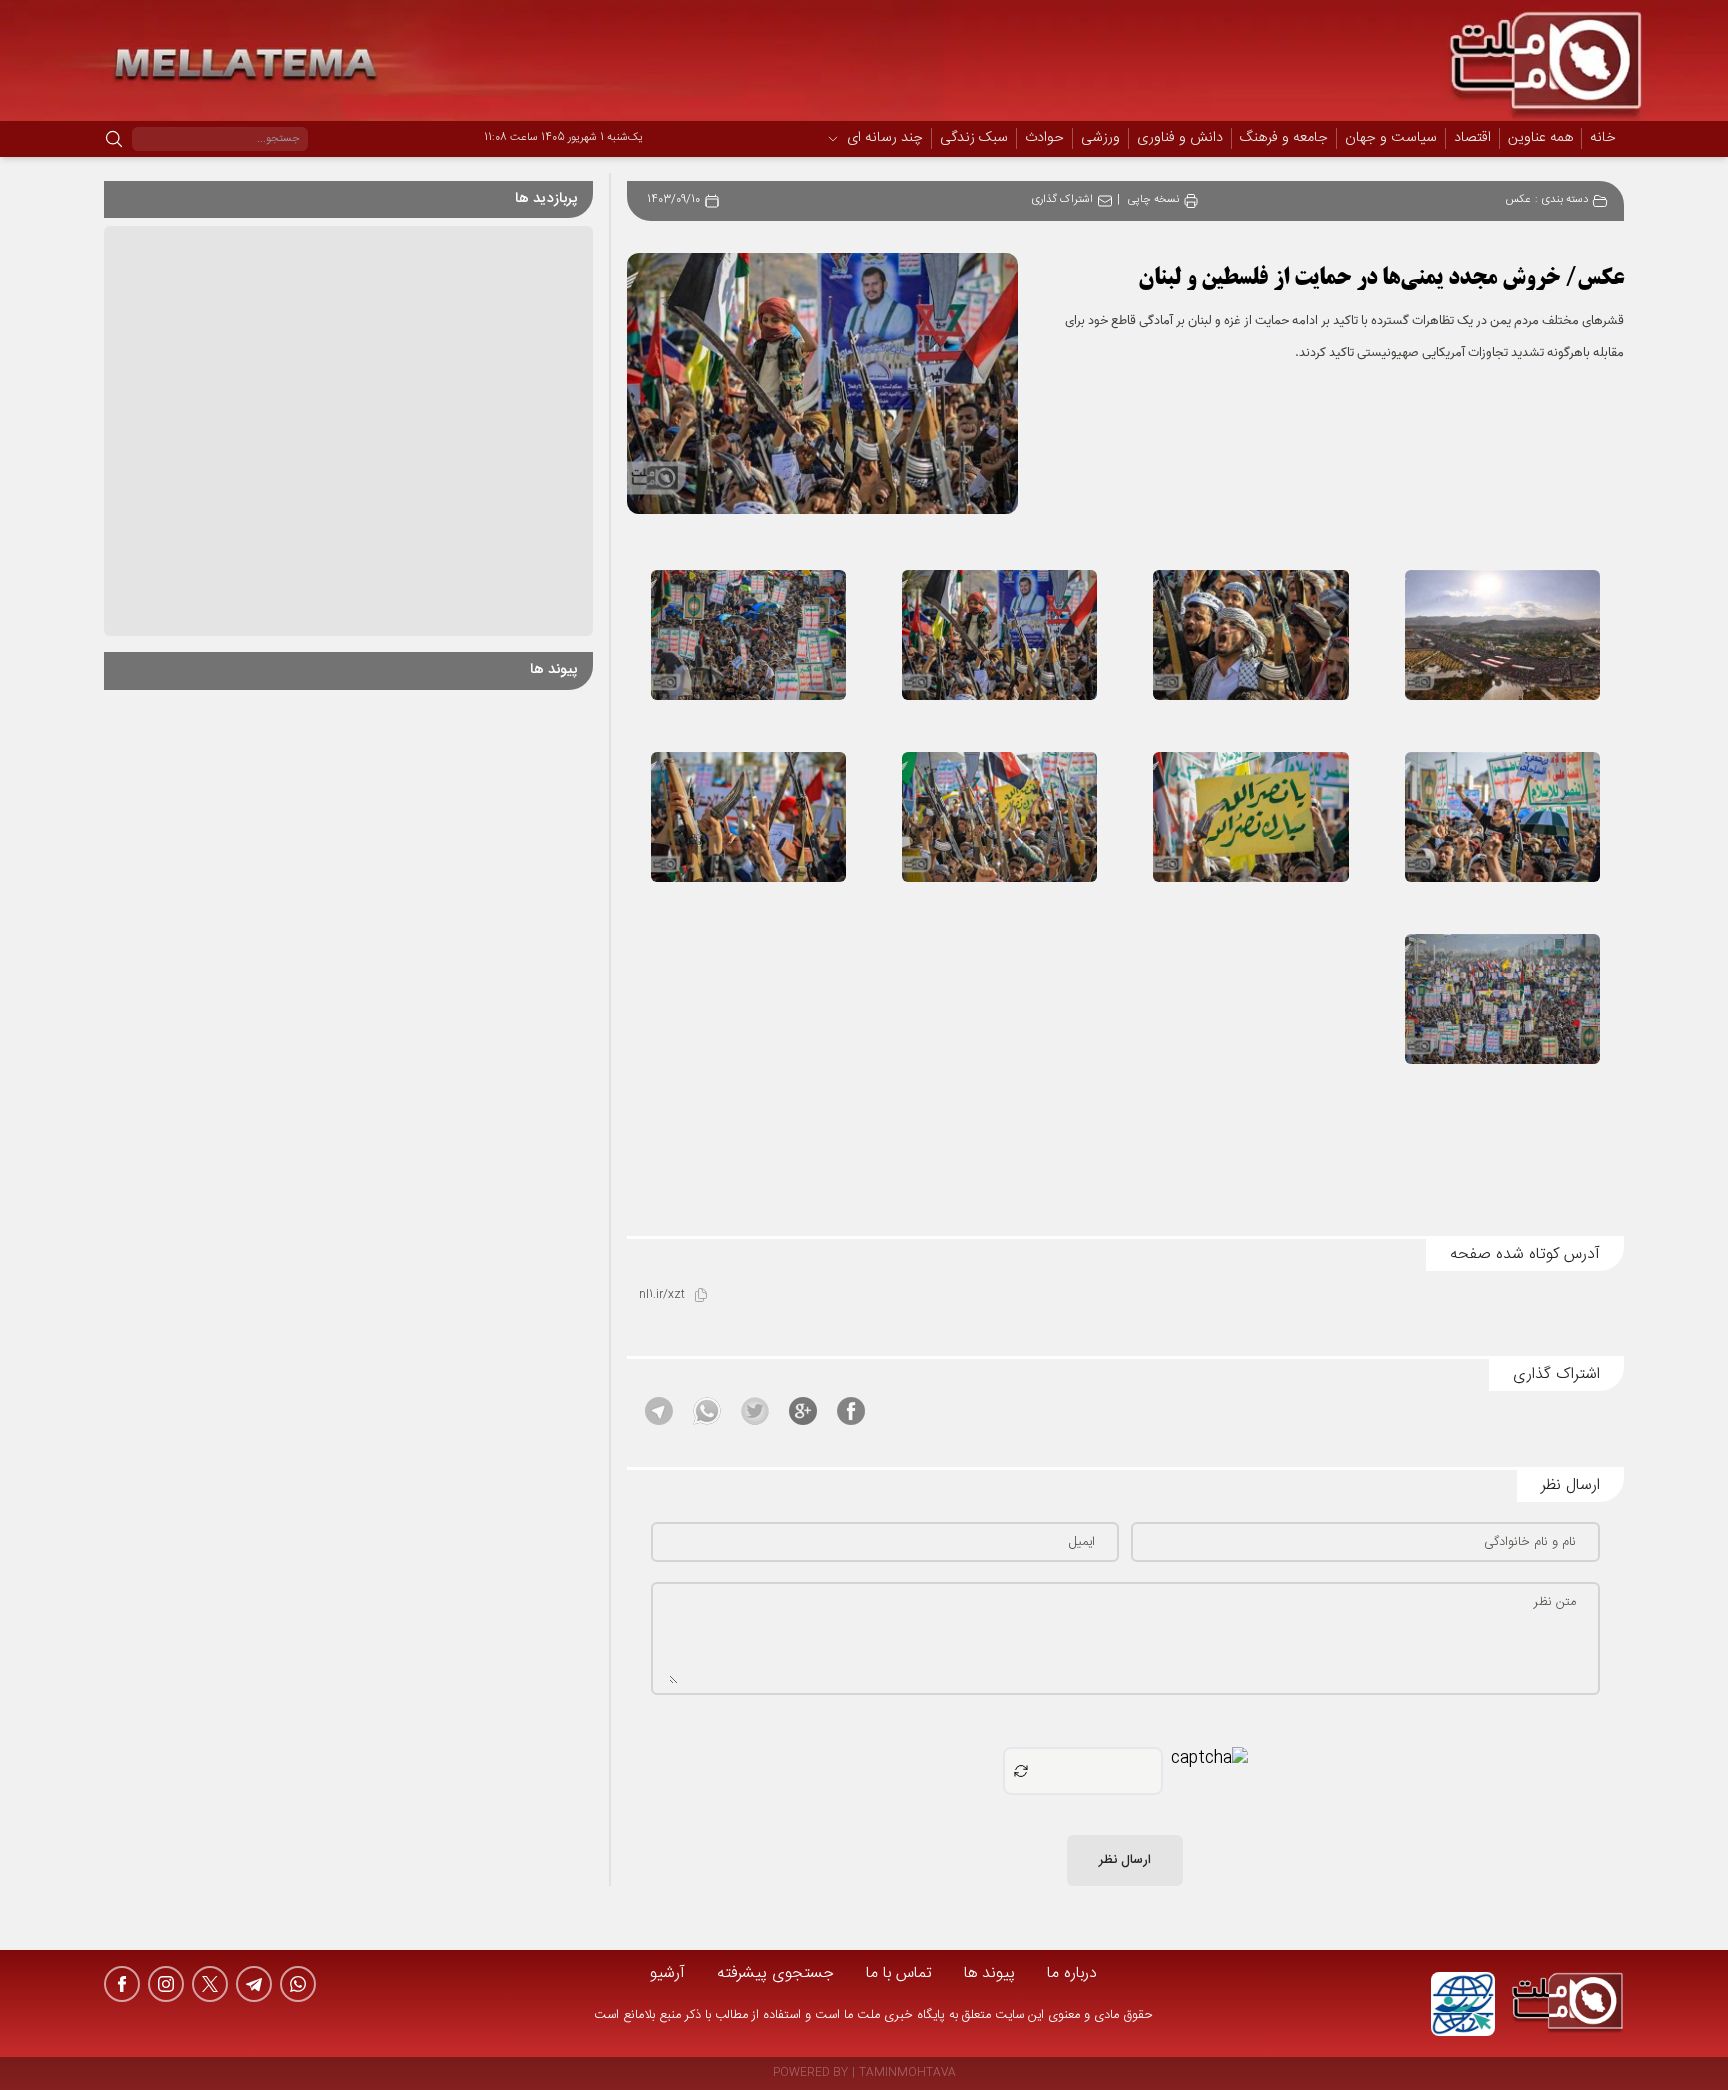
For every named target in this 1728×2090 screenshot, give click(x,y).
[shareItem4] (707, 1411)
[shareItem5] (659, 1411)
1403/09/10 (673, 200)
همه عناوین (1540, 138)
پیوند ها (989, 1973)
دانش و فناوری (1180, 139)
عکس (1518, 200)
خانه (1603, 138)
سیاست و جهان (1391, 139)
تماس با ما (899, 1973)
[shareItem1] (851, 1411)
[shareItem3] (755, 1411)
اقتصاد (1472, 139)
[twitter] (210, 1984)
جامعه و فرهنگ (1284, 139)
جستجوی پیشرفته (775, 1973)
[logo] (1568, 2004)
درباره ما (1072, 1973)
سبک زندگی (974, 139)
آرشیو (667, 1973)
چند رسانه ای (885, 139)
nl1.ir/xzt (662, 1295)
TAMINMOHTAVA (907, 2073)
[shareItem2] (803, 1411)
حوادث (1044, 139)
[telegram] (254, 1984)
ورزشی (1100, 139)
